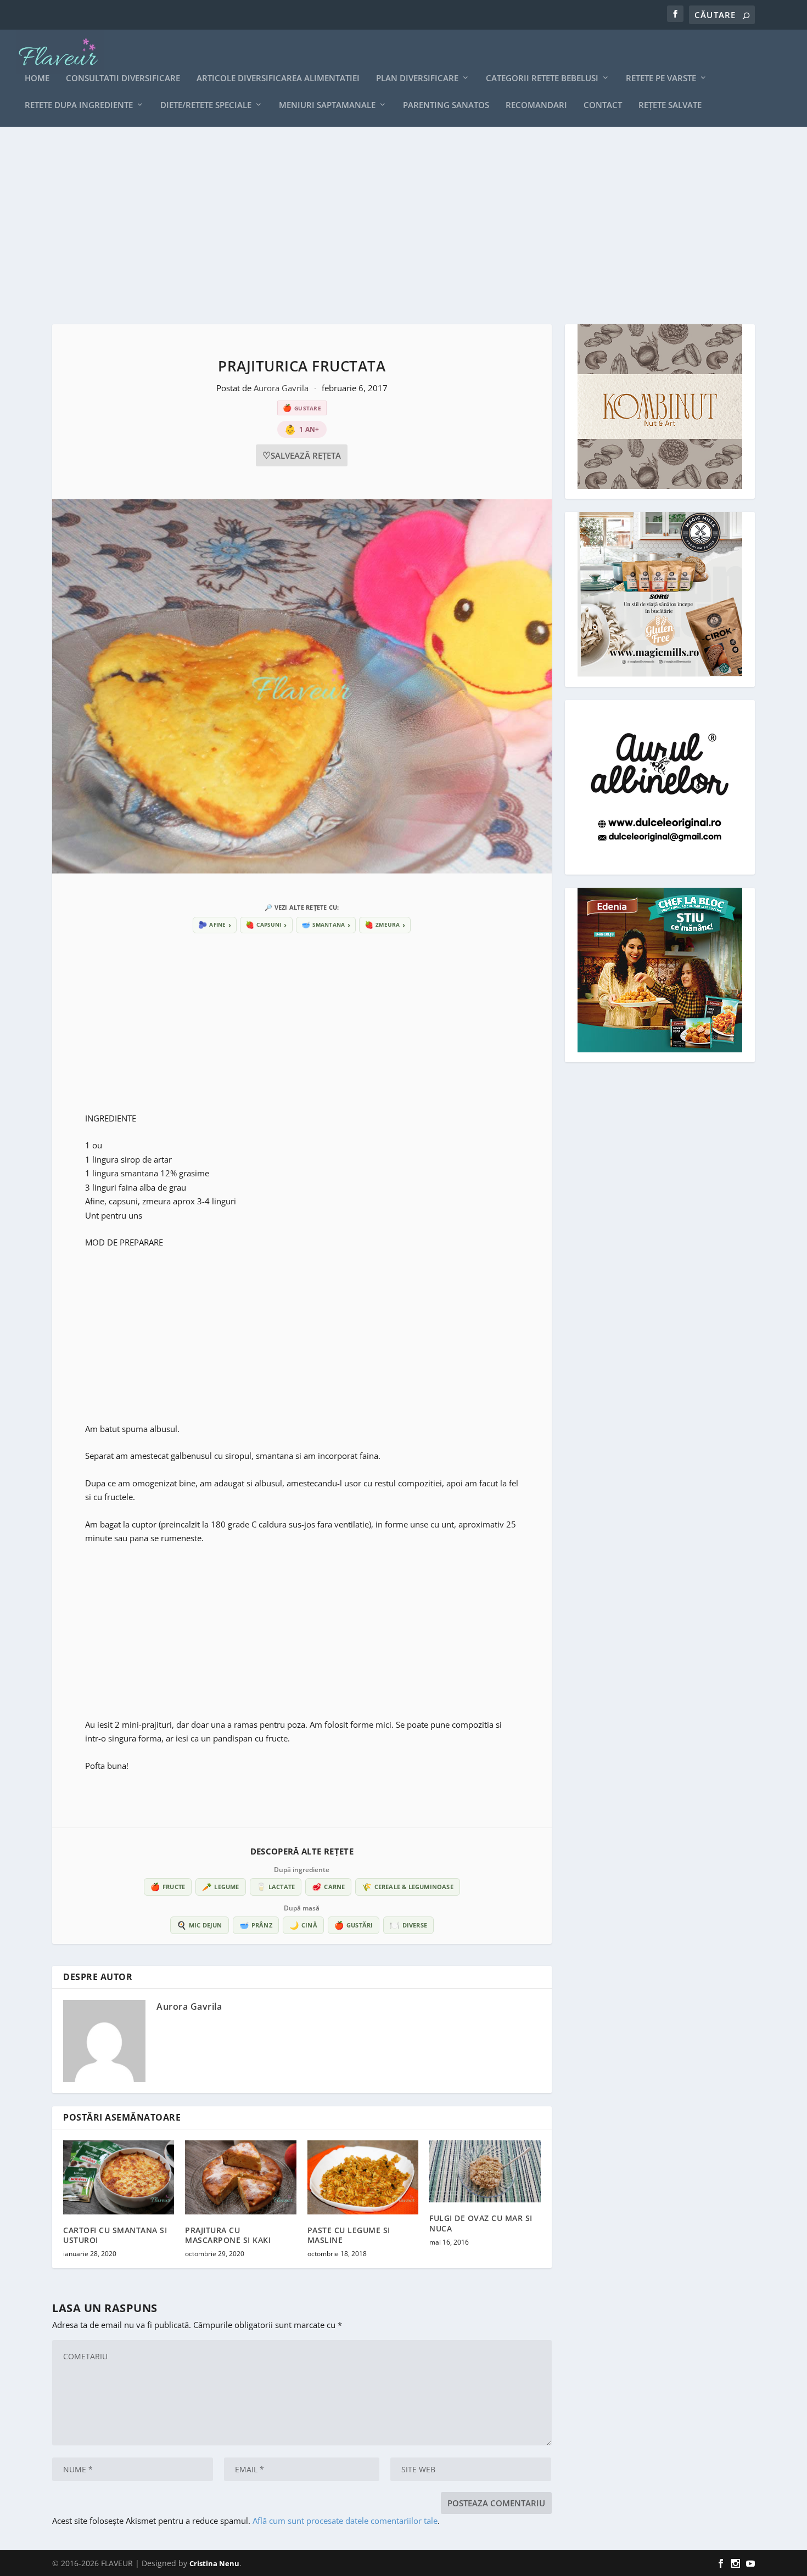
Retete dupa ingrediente (79, 105)
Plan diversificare (417, 78)
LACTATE (276, 1887)
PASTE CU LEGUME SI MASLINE (349, 2235)
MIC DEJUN (200, 1925)
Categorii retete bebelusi (542, 78)
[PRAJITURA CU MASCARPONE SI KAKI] (240, 2177)
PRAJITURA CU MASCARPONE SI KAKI (228, 2235)
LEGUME (220, 1887)
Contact (603, 105)
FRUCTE (168, 1887)
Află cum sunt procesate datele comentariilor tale (345, 2521)
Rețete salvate (670, 105)
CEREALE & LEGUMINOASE (407, 1887)
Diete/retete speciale (206, 105)
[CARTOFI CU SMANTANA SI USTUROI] (119, 2177)
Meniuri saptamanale (327, 105)
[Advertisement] (382, 226)
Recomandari (536, 105)
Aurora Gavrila (282, 388)
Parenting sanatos (446, 105)
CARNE (328, 1887)
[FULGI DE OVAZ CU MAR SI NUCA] (485, 2172)
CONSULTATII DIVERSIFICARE (123, 78)
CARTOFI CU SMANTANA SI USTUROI (115, 2235)
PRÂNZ (256, 1925)
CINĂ (303, 1925)
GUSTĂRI (354, 1925)
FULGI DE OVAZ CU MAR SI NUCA (481, 2223)
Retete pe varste (661, 78)
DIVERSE (408, 1925)
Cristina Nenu (214, 2563)
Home (37, 78)
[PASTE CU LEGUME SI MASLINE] (363, 2177)
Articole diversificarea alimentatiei (278, 78)
